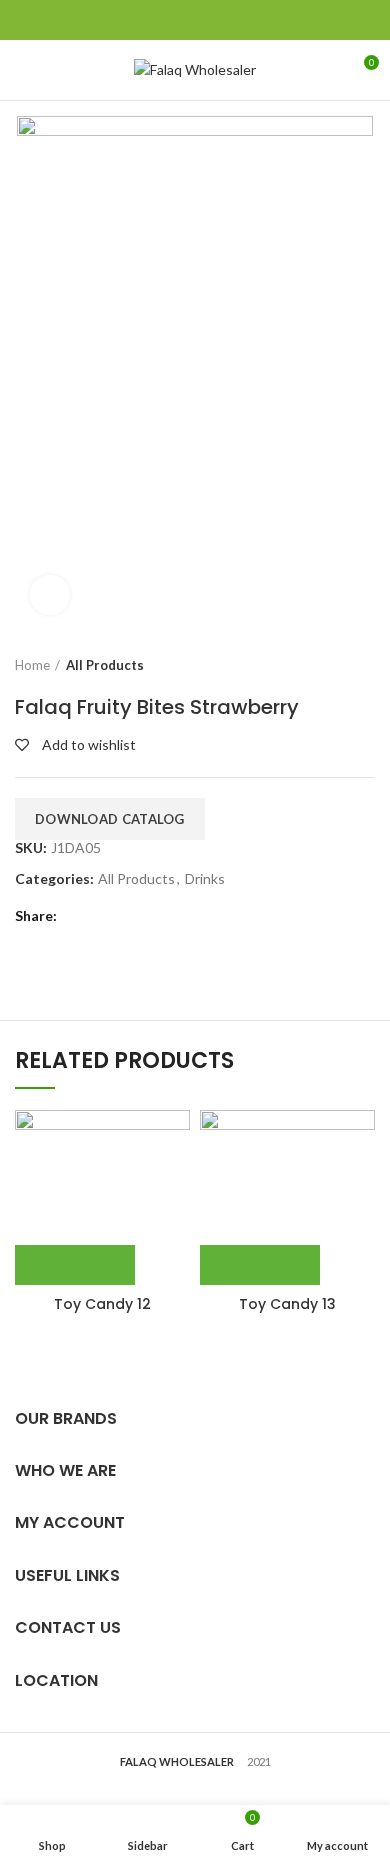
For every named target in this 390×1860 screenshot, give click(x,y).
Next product (365, 665)
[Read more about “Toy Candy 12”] (75, 1265)
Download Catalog (110, 819)
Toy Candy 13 (287, 1304)
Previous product (325, 665)
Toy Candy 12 (102, 1304)
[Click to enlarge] (50, 595)
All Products (105, 665)
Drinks (205, 879)
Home (32, 665)
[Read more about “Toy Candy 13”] (260, 1265)
